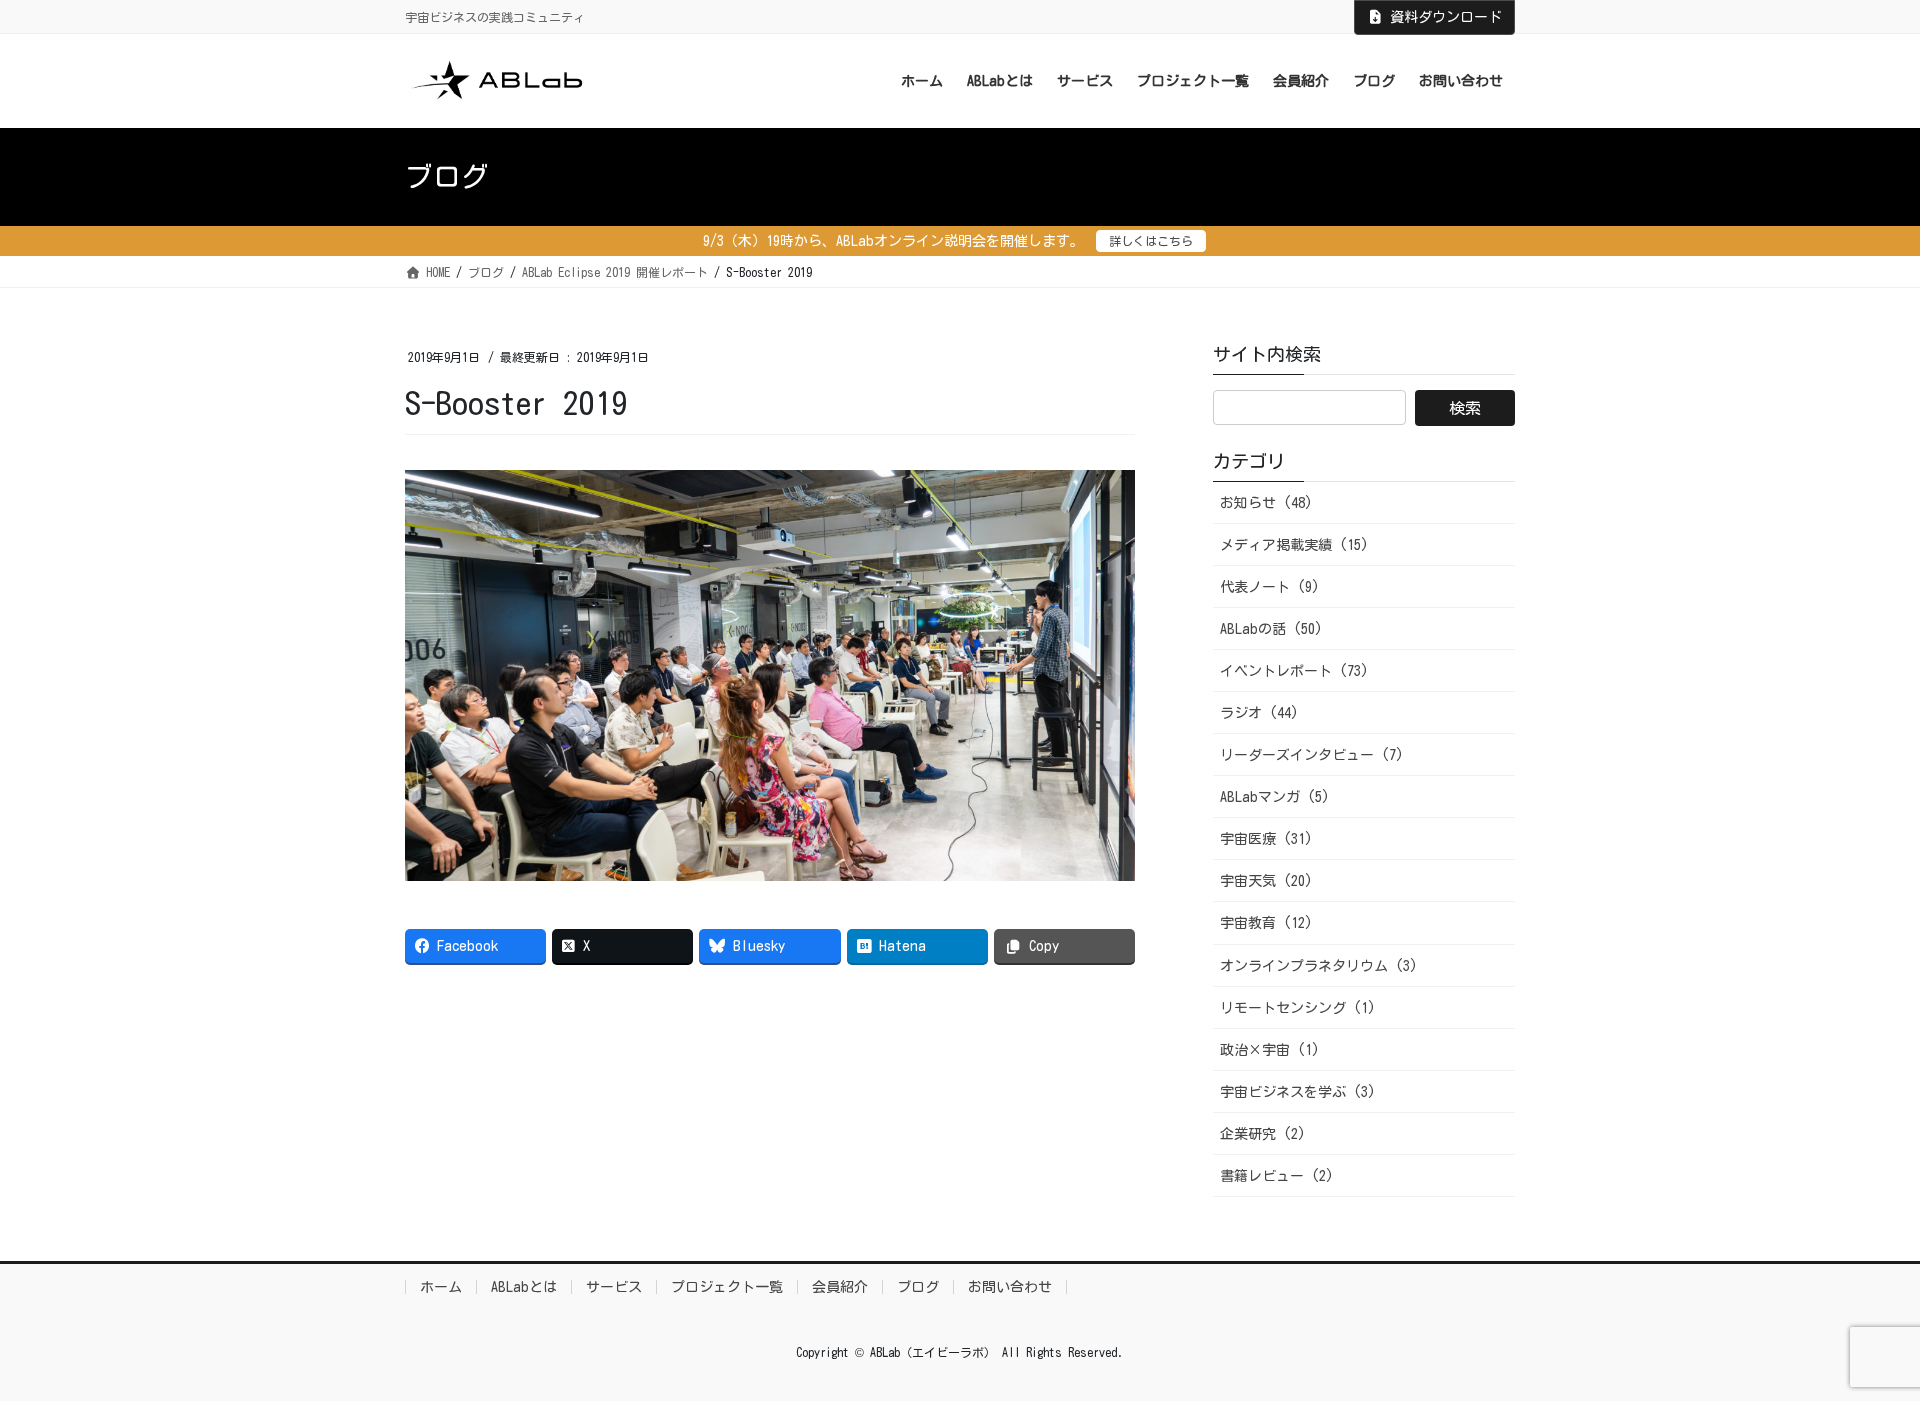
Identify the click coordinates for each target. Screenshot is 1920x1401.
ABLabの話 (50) (1271, 629)
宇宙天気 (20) (1266, 881)
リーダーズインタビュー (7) (1312, 755)
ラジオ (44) (1259, 713)
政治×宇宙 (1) (1270, 1050)
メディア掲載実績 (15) (1294, 545)
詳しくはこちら (1151, 241)
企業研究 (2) (1263, 1134)
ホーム (441, 1287)
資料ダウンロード (1446, 17)
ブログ (918, 1287)
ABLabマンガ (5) (1275, 797)
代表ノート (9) (1270, 587)
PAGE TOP (1858, 1342)
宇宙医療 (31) (1266, 839)
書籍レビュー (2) (1277, 1176)
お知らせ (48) (1266, 503)
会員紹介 (840, 1287)
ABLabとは (524, 1287)
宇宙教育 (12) (1266, 923)
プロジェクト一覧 (727, 1287)
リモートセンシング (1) (1298, 1008)
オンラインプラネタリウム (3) (1319, 966)
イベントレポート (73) (1294, 671)
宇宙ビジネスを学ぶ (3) (1298, 1092)
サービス (614, 1287)
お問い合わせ (1010, 1287)
